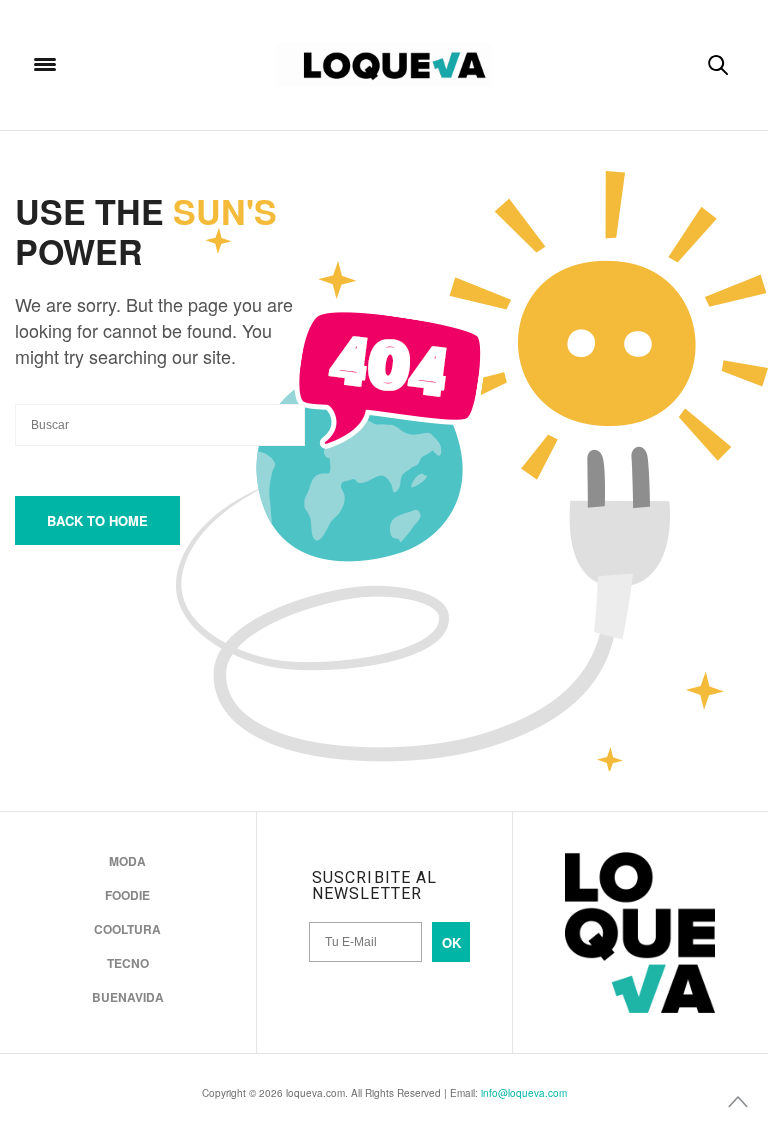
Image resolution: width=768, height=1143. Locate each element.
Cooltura (127, 929)
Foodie (127, 895)
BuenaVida (128, 997)
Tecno (128, 963)
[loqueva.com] (384, 65)
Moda (127, 861)
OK (451, 942)
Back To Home (97, 520)
